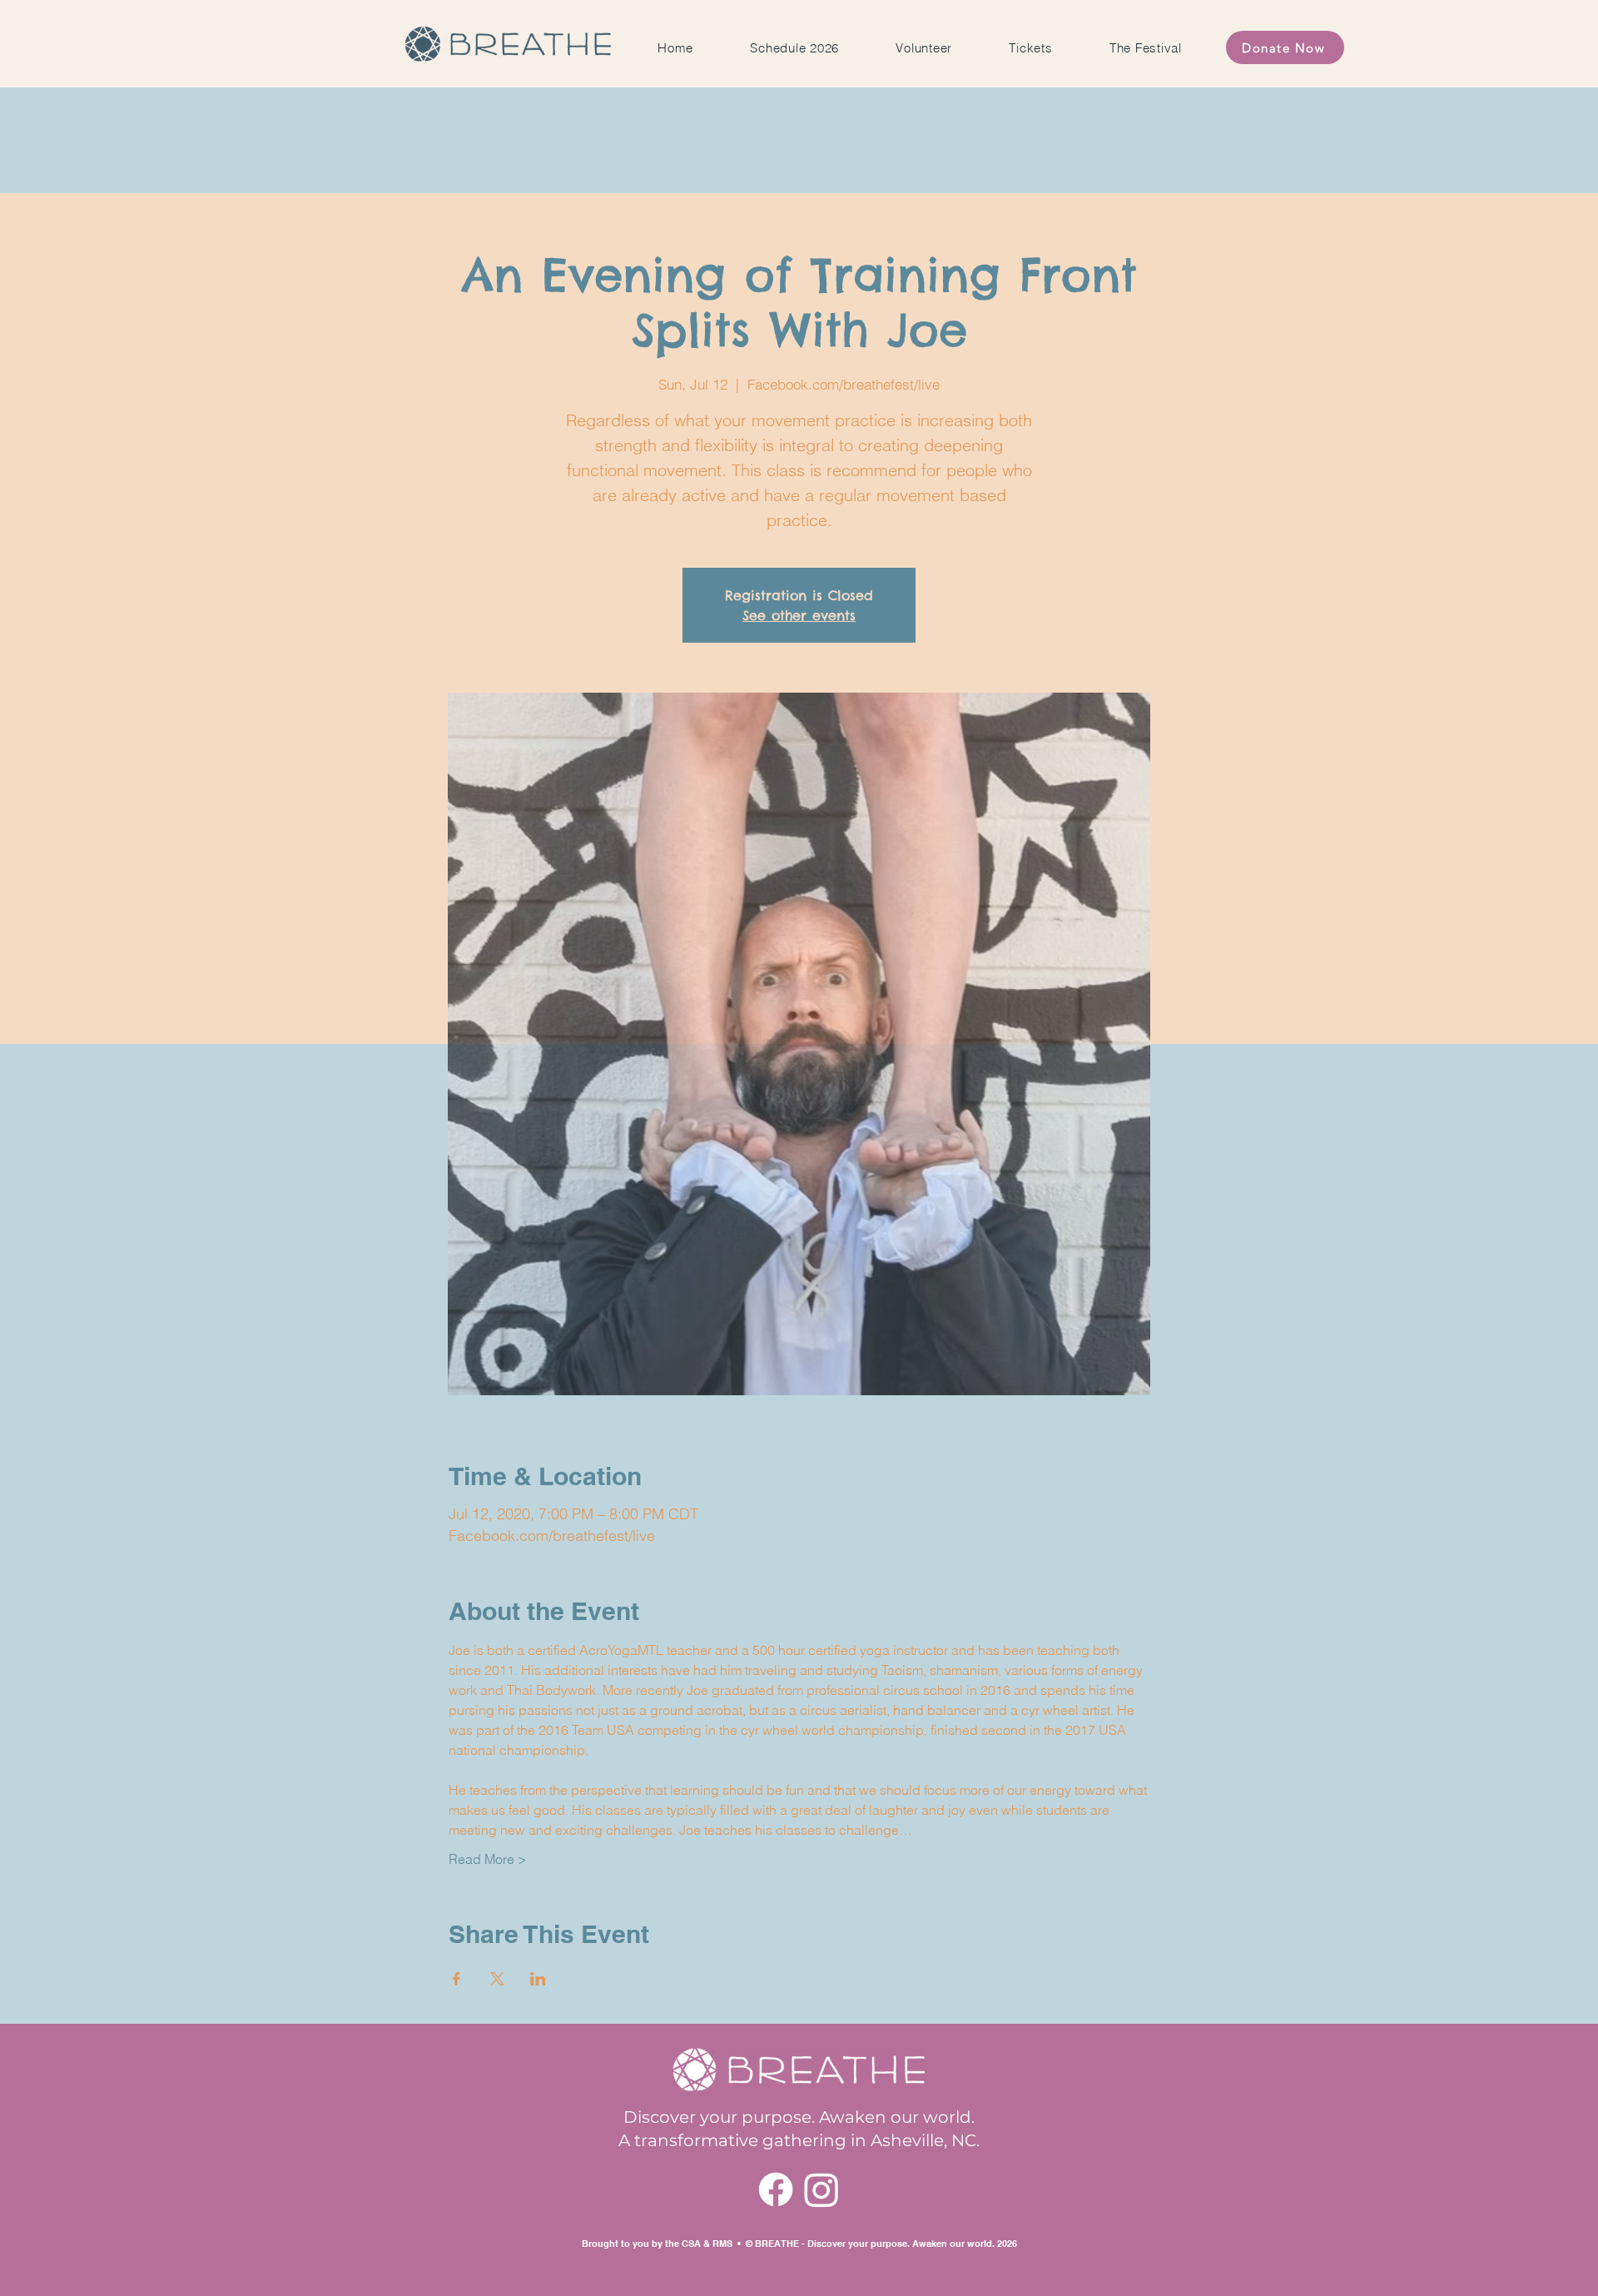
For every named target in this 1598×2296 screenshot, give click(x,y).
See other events (799, 615)
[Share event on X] (497, 1979)
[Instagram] (821, 2189)
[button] (1146, 48)
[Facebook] (776, 2189)
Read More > (488, 1859)
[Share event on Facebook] (457, 1979)
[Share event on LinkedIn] (538, 1979)
